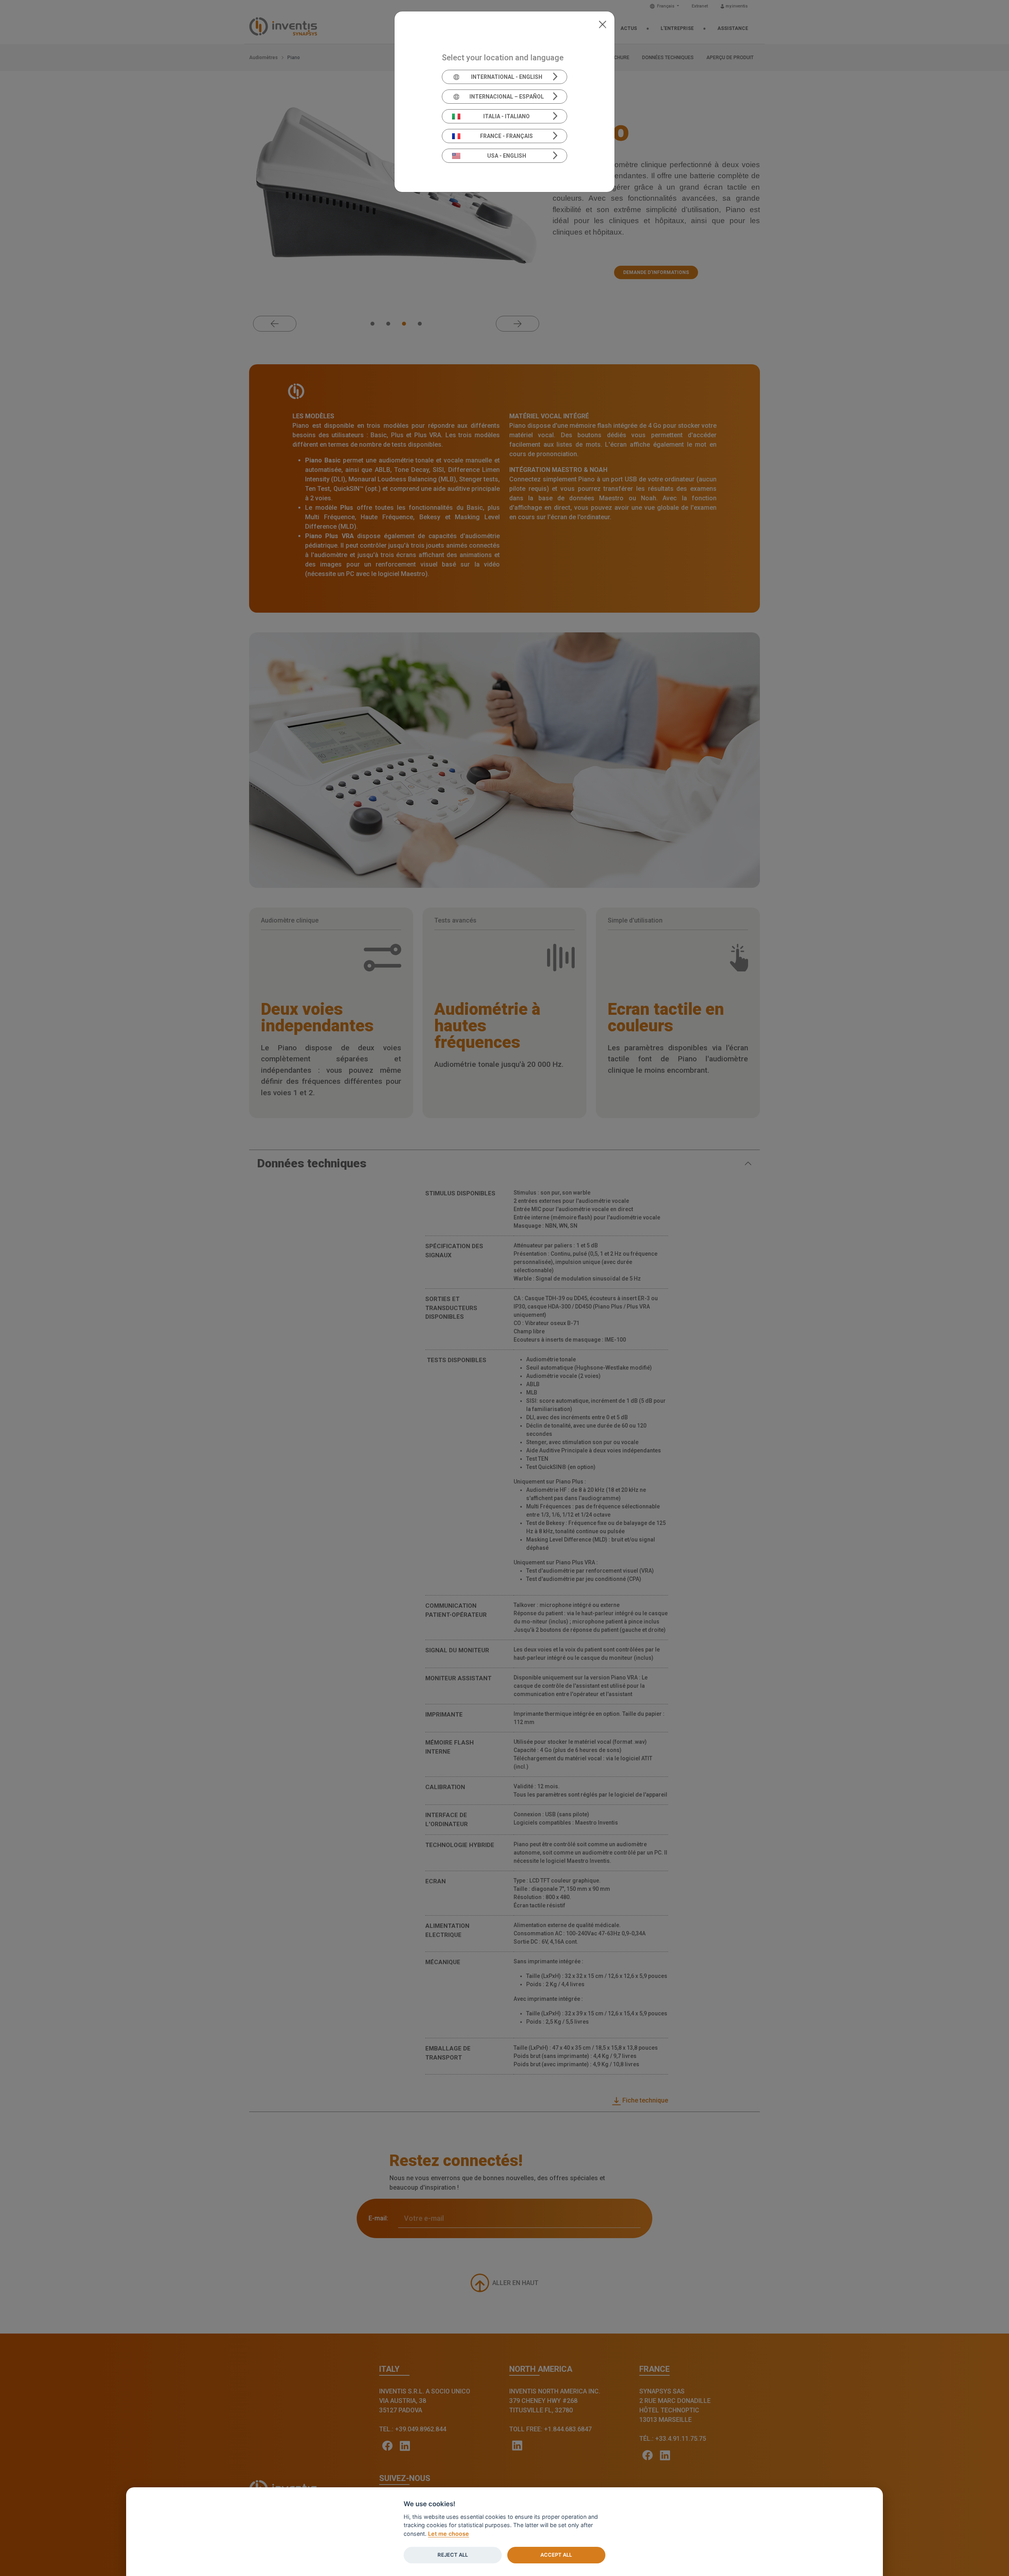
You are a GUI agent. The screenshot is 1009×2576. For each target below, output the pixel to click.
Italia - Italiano (506, 116)
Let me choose (449, 2534)
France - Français (506, 136)
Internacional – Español (507, 97)
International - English (507, 77)
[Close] (602, 24)
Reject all (453, 2555)
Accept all (556, 2555)
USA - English (507, 156)
